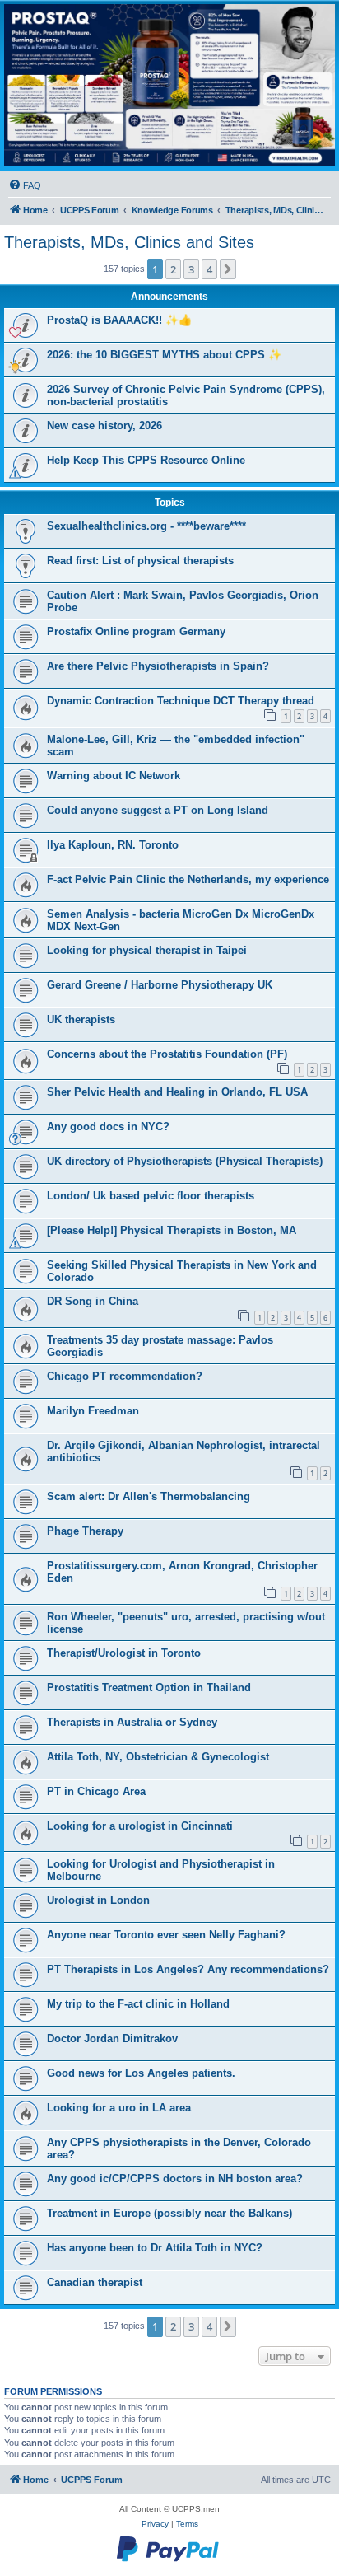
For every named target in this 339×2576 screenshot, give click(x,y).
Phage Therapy (85, 1531)
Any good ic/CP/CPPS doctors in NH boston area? (175, 2179)
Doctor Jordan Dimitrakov (112, 2038)
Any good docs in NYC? (108, 1127)
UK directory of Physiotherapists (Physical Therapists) (185, 1161)
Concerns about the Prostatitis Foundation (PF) (167, 1054)
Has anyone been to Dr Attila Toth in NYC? (155, 2248)
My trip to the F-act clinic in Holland (138, 2004)
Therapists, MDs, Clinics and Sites (129, 242)
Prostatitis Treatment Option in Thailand (149, 1688)
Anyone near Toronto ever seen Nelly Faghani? (166, 1935)
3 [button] (191, 269)
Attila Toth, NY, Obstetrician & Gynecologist (158, 1757)
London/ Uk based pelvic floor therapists (151, 1196)
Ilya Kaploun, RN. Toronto (113, 845)
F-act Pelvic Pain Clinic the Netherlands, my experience (188, 879)
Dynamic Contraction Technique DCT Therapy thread (181, 701)
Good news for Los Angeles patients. (141, 2073)
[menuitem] (25, 185)
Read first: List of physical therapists (140, 561)
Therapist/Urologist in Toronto (124, 1653)
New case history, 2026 (104, 425)
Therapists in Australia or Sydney (132, 1722)
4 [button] (209, 269)
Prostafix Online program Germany (136, 631)
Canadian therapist (95, 2282)
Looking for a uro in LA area (119, 2108)
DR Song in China (93, 1301)
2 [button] (173, 269)
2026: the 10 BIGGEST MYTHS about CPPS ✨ (164, 355)
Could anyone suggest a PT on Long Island (158, 810)
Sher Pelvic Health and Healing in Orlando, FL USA (177, 1092)
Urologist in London (98, 1900)
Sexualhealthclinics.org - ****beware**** (146, 526)
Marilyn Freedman (93, 1411)
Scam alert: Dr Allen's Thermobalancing (149, 1496)
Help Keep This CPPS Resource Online (146, 460)
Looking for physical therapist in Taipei (147, 950)
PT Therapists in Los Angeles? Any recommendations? (188, 1969)
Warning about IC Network (114, 776)
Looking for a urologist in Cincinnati (140, 1826)
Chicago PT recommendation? (125, 1376)
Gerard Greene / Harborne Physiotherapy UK (160, 985)
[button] (228, 269)
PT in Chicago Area (96, 1791)
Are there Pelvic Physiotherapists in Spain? (158, 666)
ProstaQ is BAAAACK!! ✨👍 (119, 320)
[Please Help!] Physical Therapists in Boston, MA (172, 1230)
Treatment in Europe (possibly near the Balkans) (169, 2213)
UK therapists (81, 1019)
